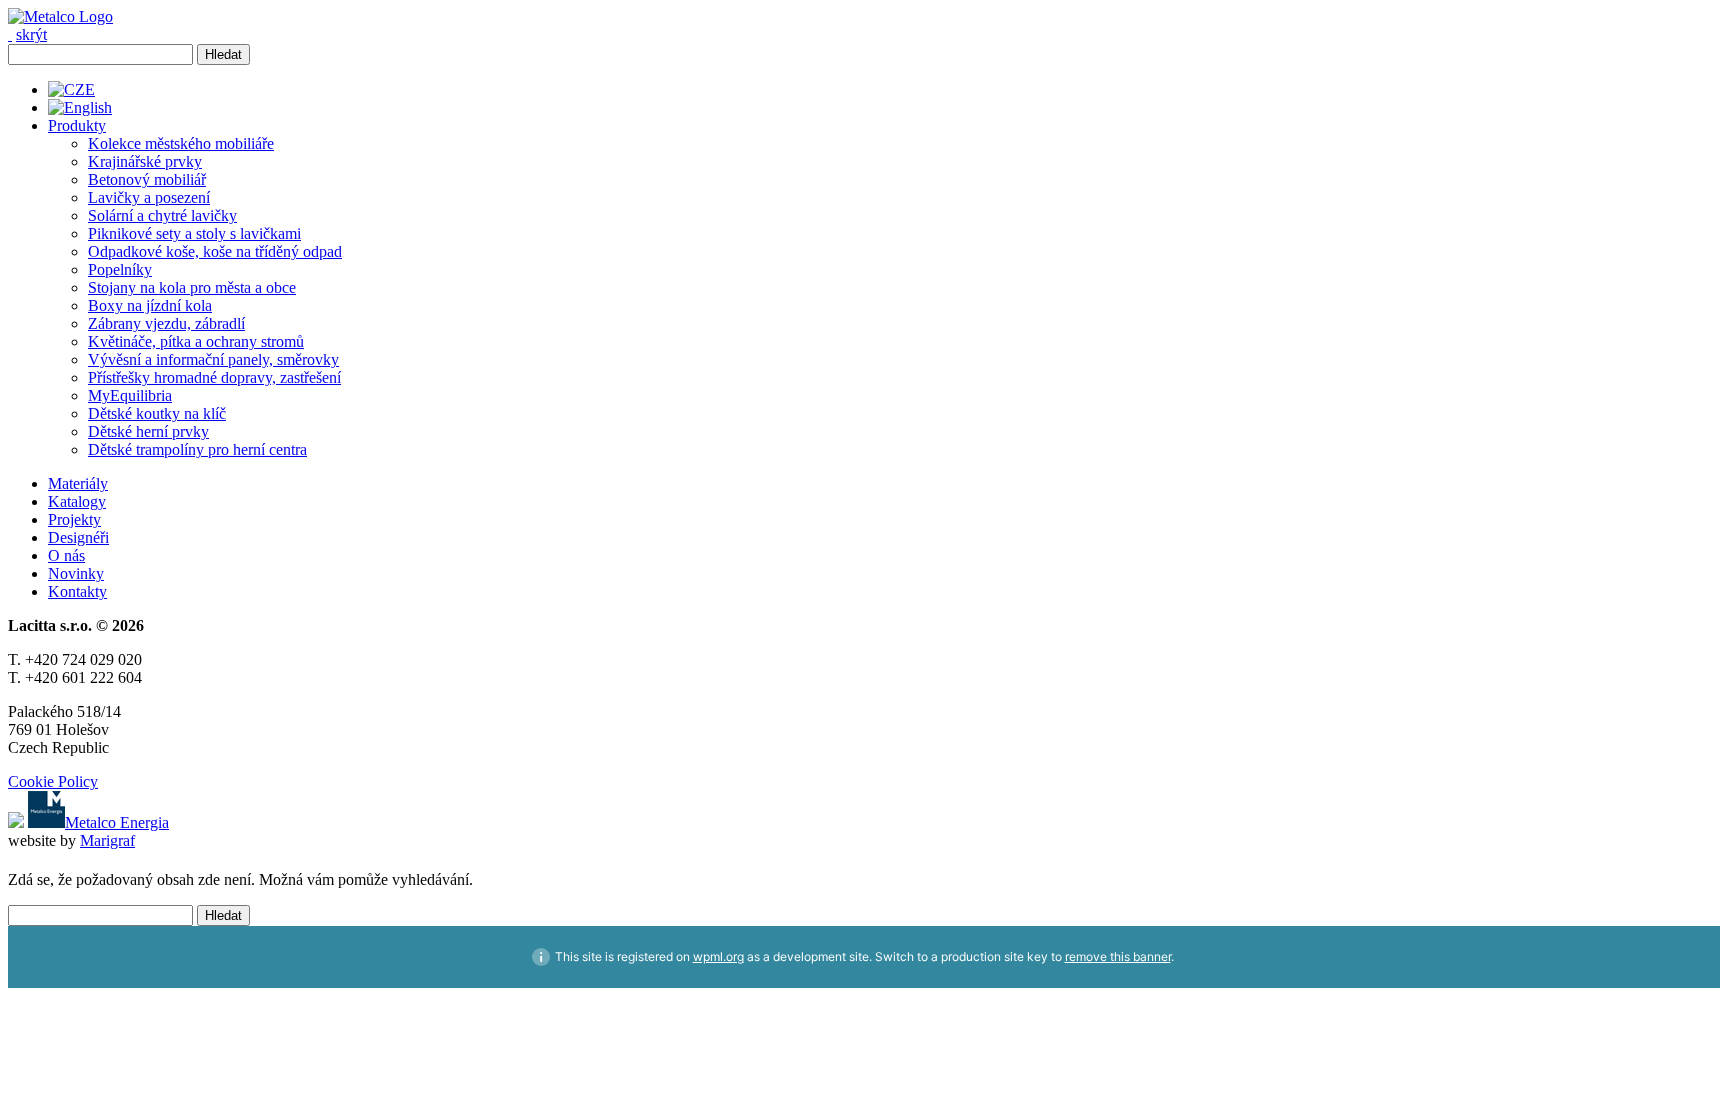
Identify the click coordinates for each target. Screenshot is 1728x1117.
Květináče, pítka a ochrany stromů (196, 341)
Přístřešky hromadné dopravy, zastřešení (214, 377)
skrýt (31, 34)
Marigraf (107, 840)
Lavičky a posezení (149, 197)
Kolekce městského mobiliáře (181, 143)
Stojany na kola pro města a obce (192, 287)
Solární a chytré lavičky (162, 215)
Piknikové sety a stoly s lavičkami (194, 233)
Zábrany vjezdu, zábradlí (166, 323)
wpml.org (718, 956)
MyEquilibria (130, 395)
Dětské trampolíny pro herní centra (197, 449)
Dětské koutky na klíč (157, 413)
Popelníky (120, 269)
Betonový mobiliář (147, 179)
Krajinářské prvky (145, 161)
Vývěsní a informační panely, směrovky (213, 359)
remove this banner (1118, 956)
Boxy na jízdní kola (150, 305)
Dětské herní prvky (148, 431)
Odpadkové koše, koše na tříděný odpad (215, 251)
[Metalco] (60, 16)
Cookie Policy (53, 781)
